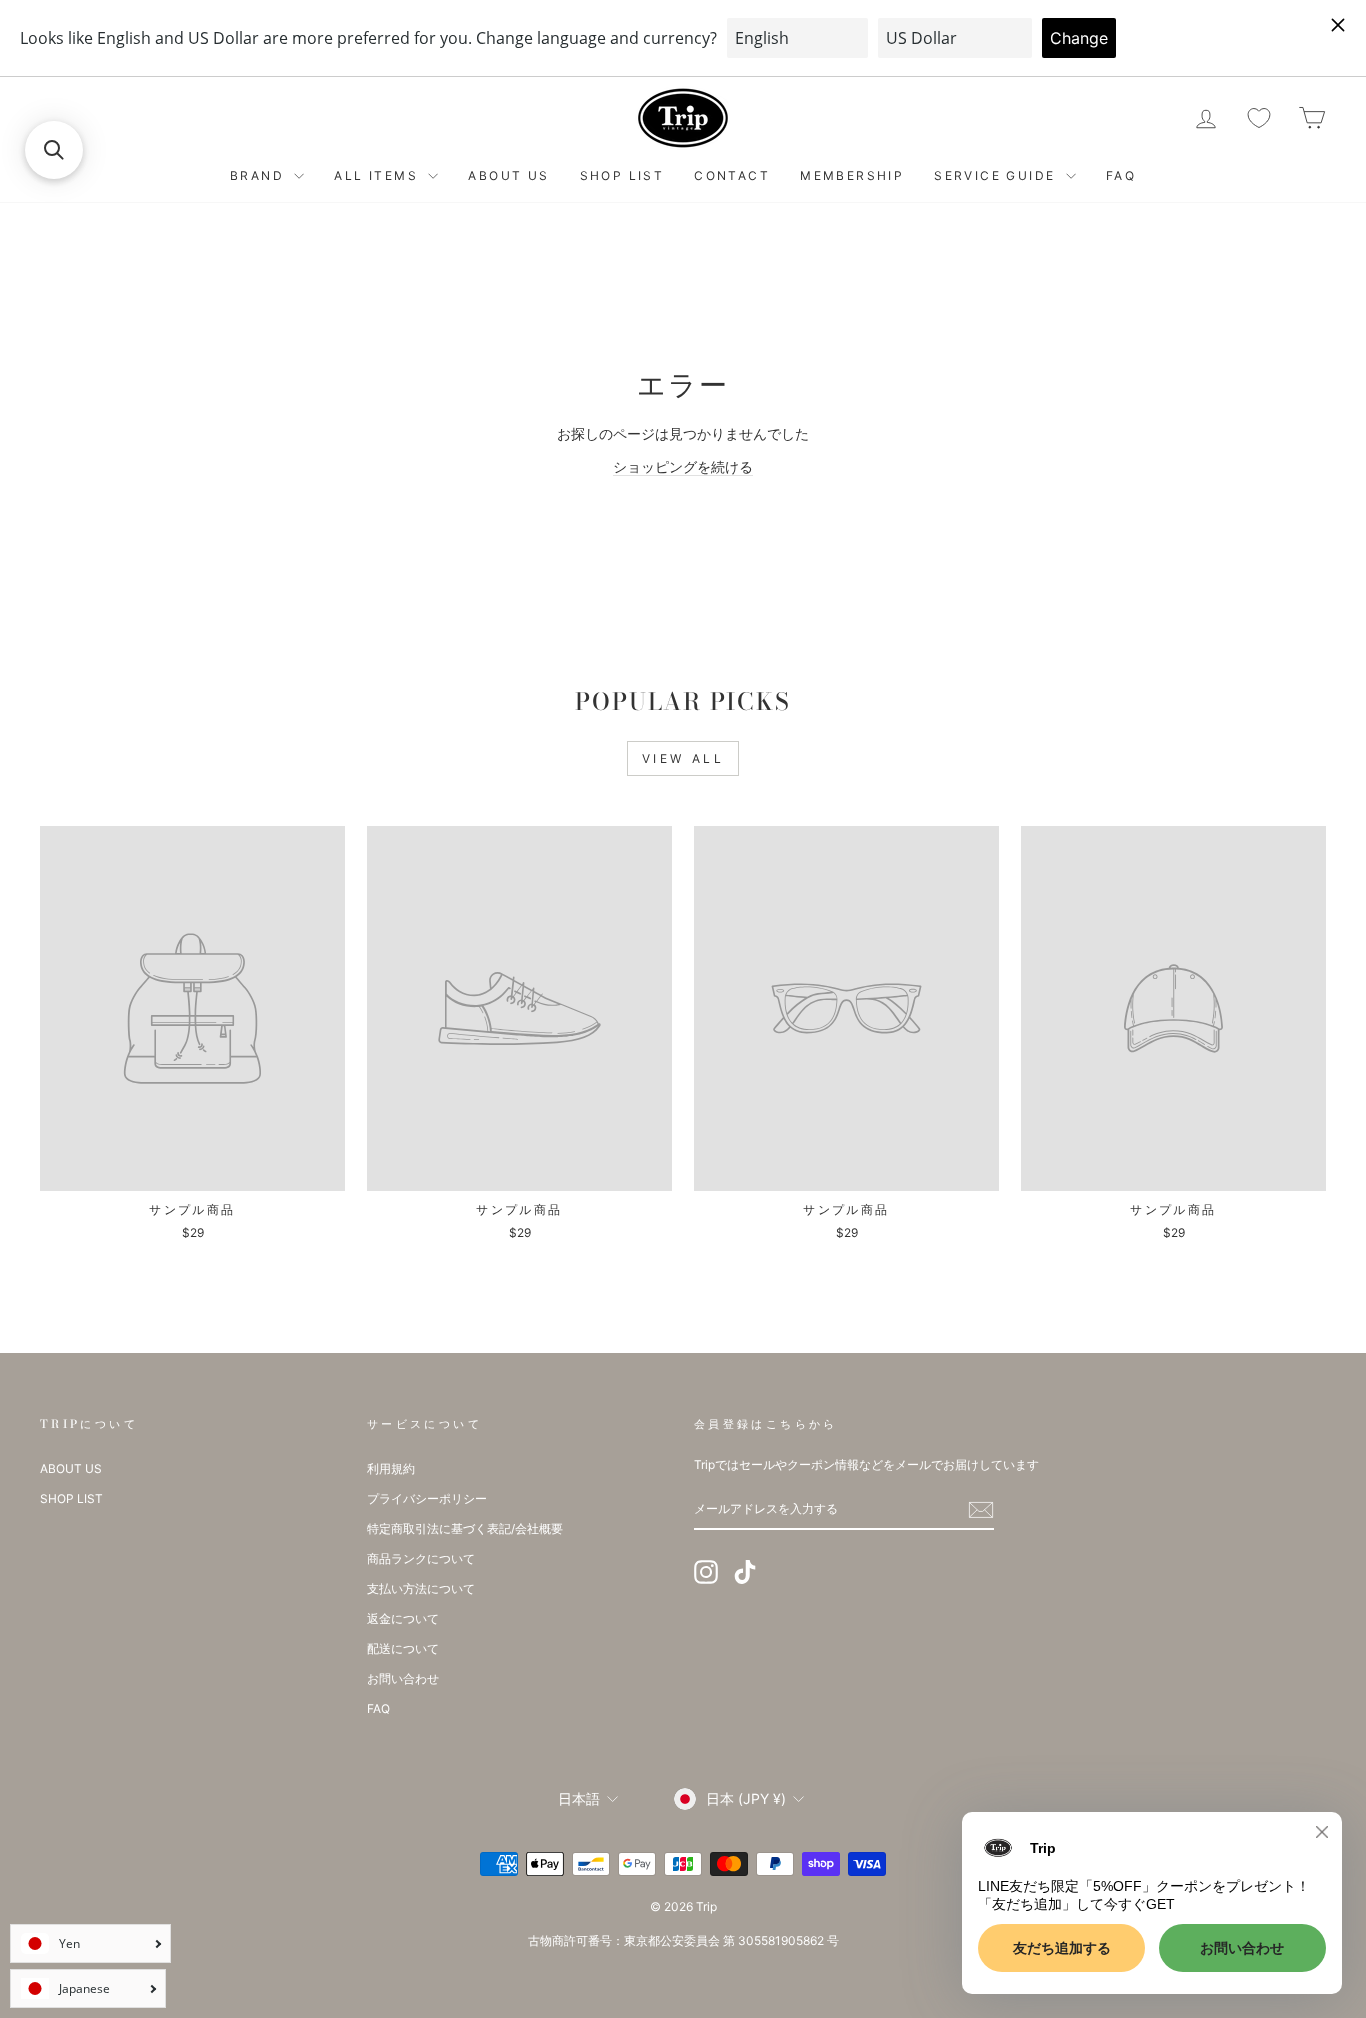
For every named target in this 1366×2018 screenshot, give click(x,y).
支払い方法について (421, 1588)
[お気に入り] (1259, 118)
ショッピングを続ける (683, 466)
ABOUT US (508, 175)
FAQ (1121, 175)
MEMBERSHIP (852, 175)
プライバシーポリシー (427, 1498)
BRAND (259, 175)
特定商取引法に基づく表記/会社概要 (465, 1528)
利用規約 (391, 1468)
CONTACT (732, 175)
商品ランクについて (421, 1558)
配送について (403, 1648)
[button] (54, 150)
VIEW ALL (683, 758)
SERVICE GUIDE (997, 175)
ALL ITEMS (378, 175)
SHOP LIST (622, 175)
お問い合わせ (403, 1678)
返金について (403, 1618)
